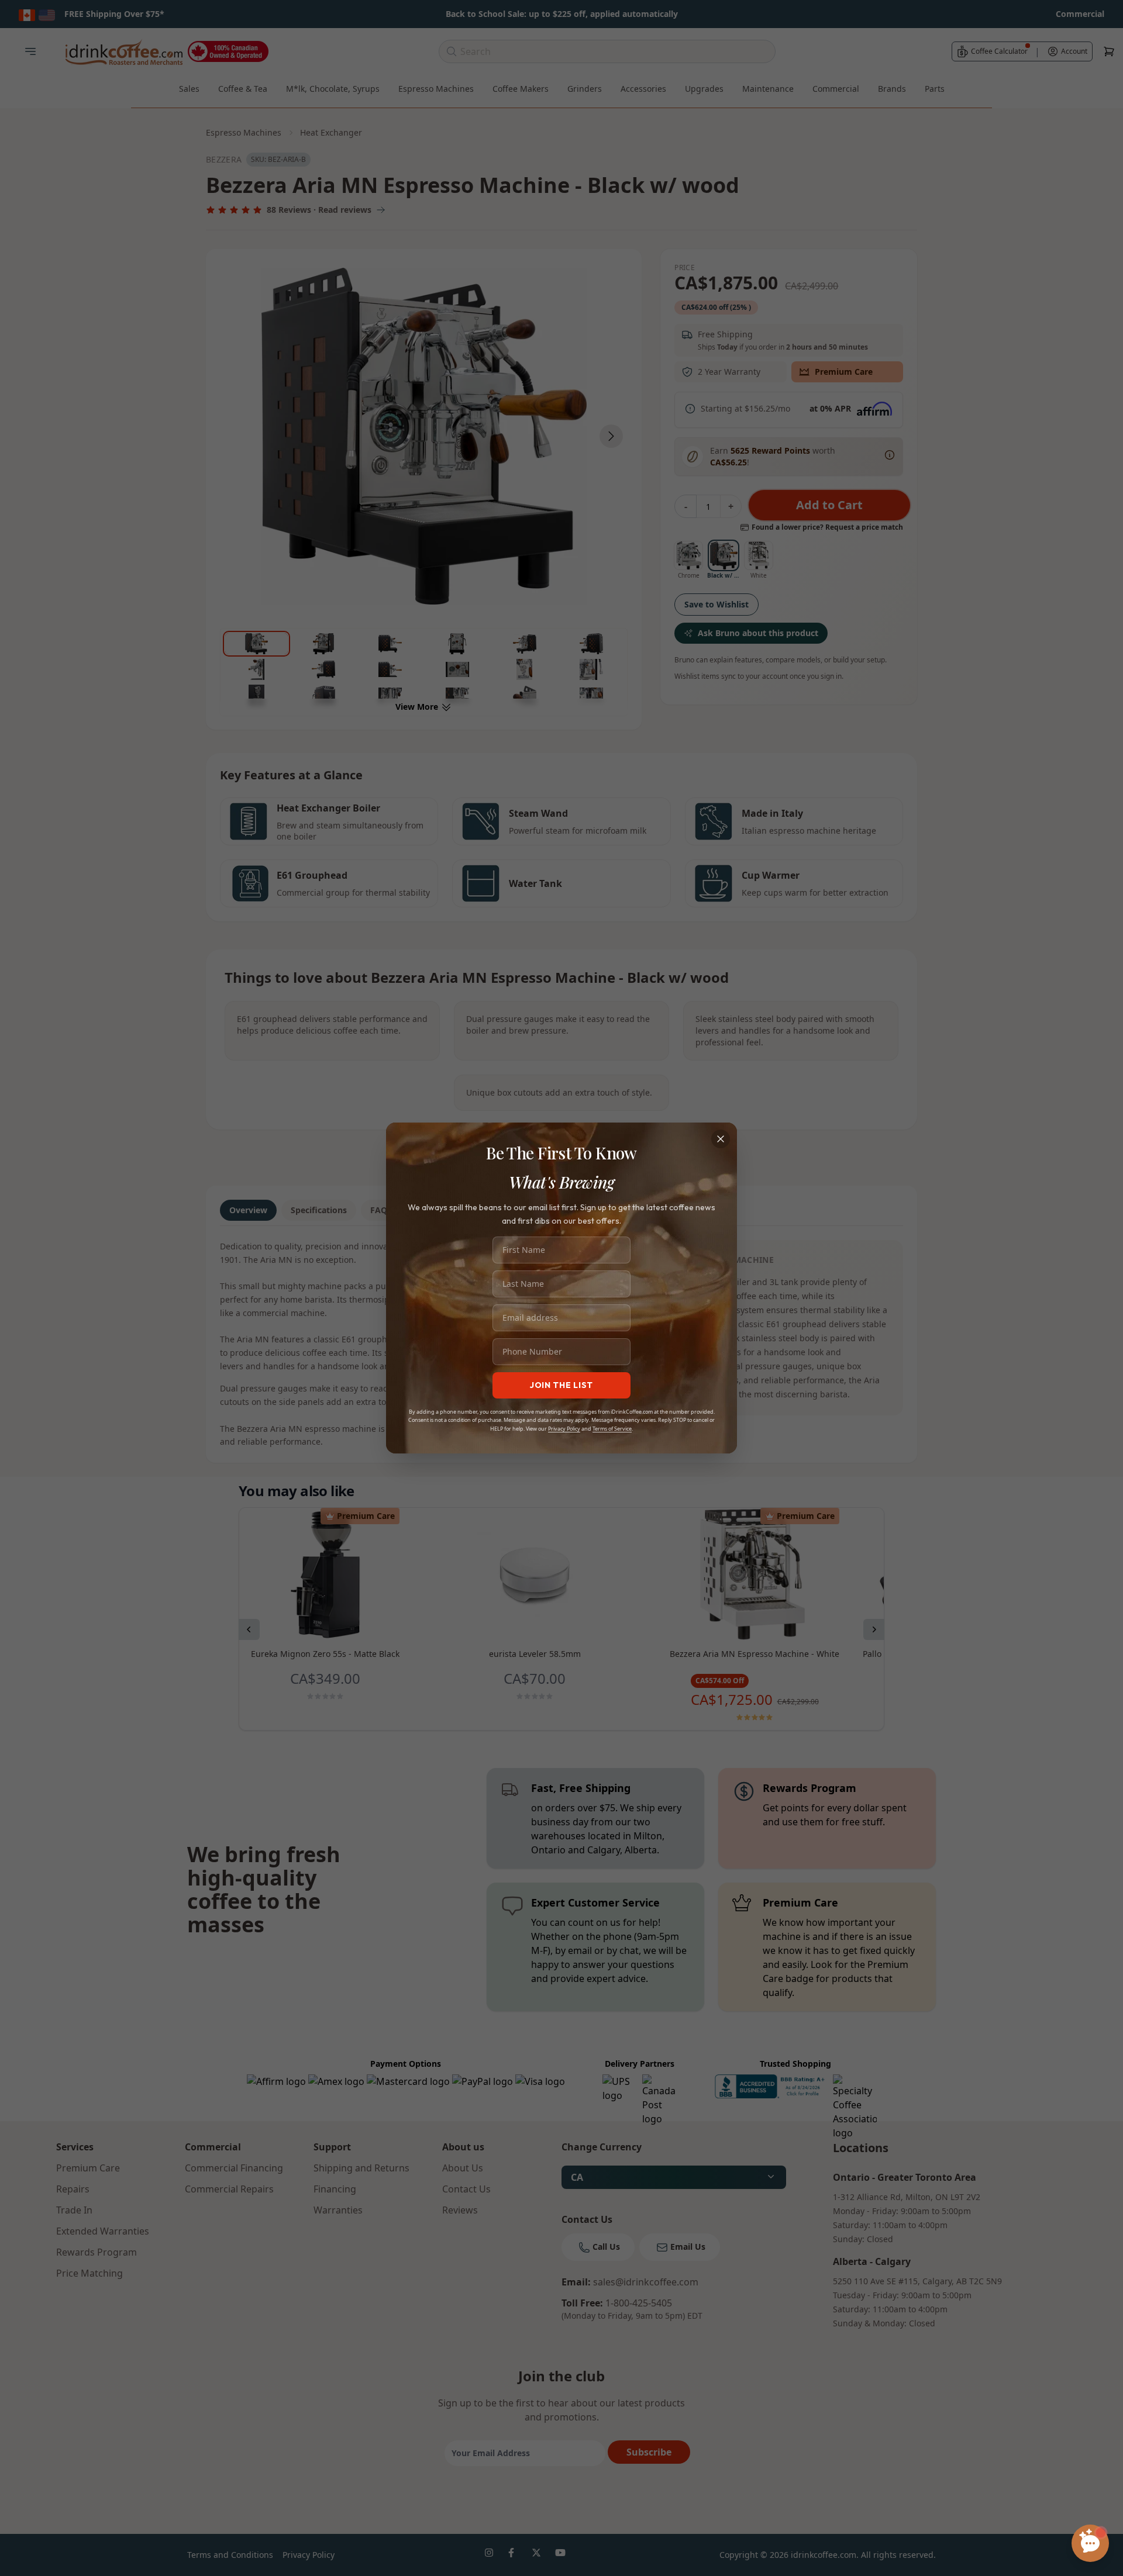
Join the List (561, 1385)
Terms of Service (612, 1429)
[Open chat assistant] (1090, 2543)
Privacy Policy (564, 1429)
